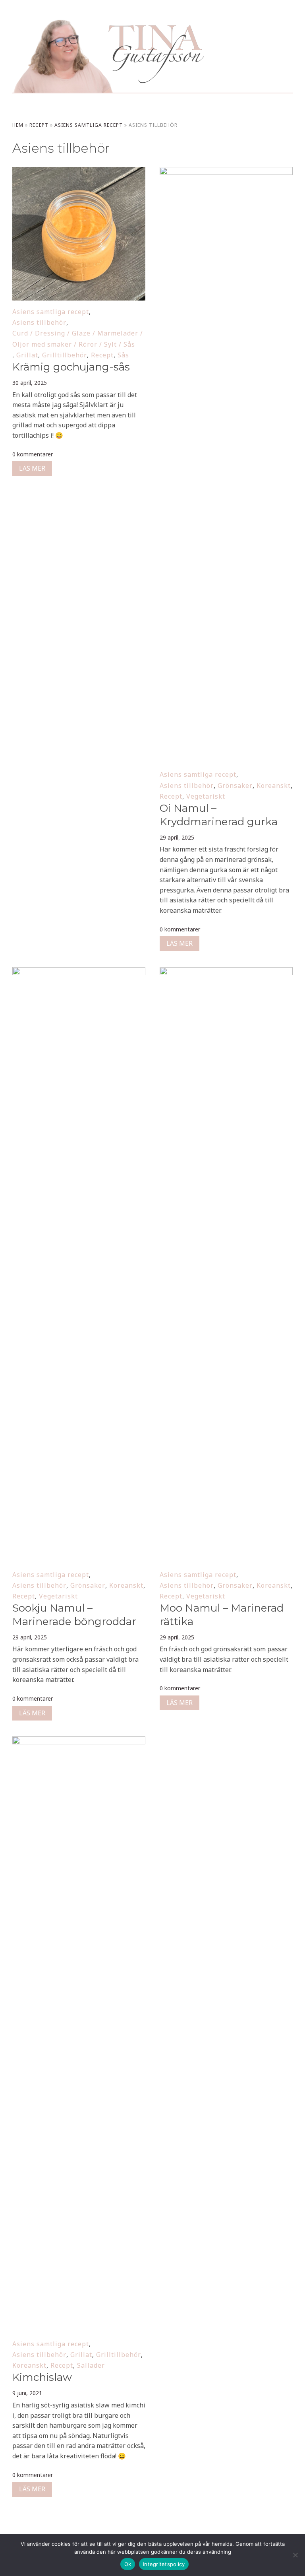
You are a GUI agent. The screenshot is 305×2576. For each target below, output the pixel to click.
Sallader (91, 2365)
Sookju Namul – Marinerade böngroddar (74, 1615)
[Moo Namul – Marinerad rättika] (226, 972)
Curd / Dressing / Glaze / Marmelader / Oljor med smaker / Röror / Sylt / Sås (78, 338)
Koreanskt (274, 786)
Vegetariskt (206, 796)
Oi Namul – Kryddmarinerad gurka (219, 815)
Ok (128, 2564)
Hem (18, 125)
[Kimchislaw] (79, 1742)
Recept (39, 125)
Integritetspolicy (164, 2564)
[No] (295, 2555)
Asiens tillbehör (39, 322)
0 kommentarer (33, 454)
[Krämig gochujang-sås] (79, 172)
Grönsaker (235, 786)
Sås (123, 355)
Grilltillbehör (65, 355)
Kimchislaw (42, 2377)
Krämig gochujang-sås (71, 367)
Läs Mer (32, 468)
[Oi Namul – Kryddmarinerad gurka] (226, 172)
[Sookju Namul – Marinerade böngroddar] (79, 972)
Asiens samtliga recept (89, 125)
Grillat (27, 355)
